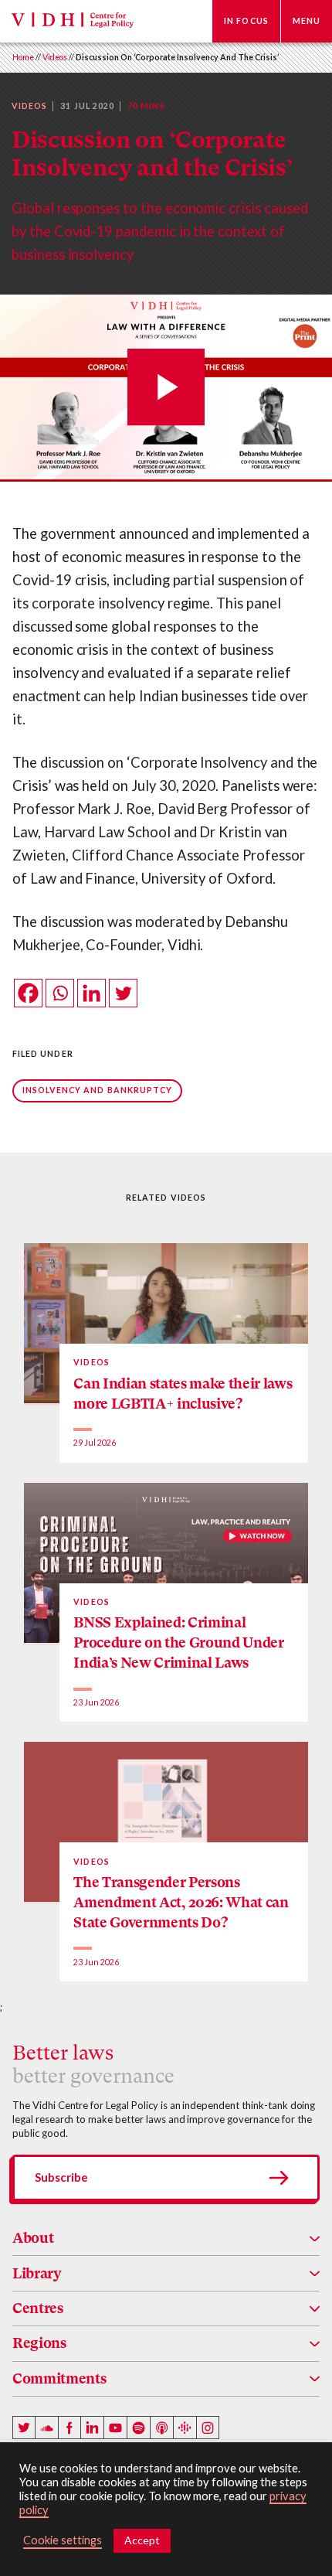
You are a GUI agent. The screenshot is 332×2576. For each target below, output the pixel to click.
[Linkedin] (91, 993)
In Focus (246, 21)
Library (37, 2273)
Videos (55, 57)
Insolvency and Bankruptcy (98, 1090)
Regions (39, 2343)
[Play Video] (166, 388)
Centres (38, 2308)
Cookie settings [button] (63, 2540)
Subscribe (61, 2177)
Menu (307, 21)
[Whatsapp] (60, 993)
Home (23, 57)
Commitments (59, 2378)
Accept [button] (142, 2540)
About (33, 2238)
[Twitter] (123, 993)
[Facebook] (28, 993)
